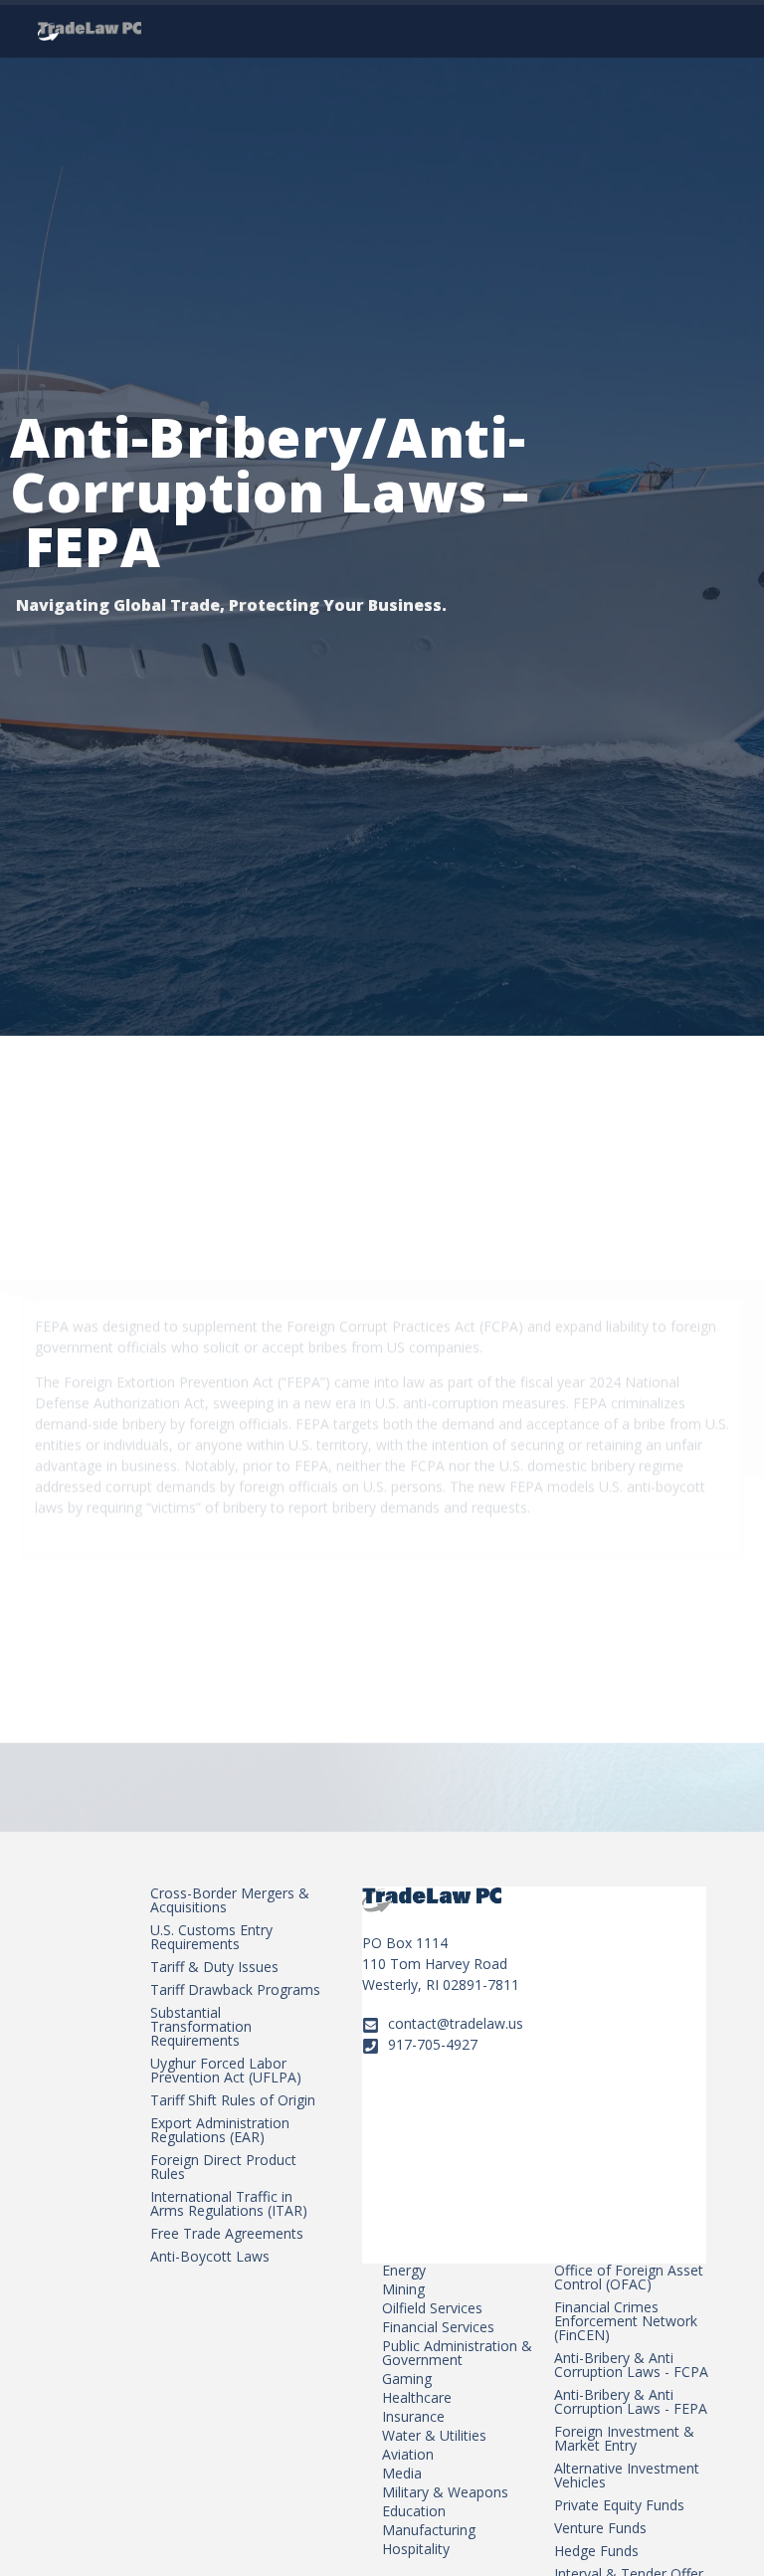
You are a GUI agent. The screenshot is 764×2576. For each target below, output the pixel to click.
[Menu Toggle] (711, 29)
